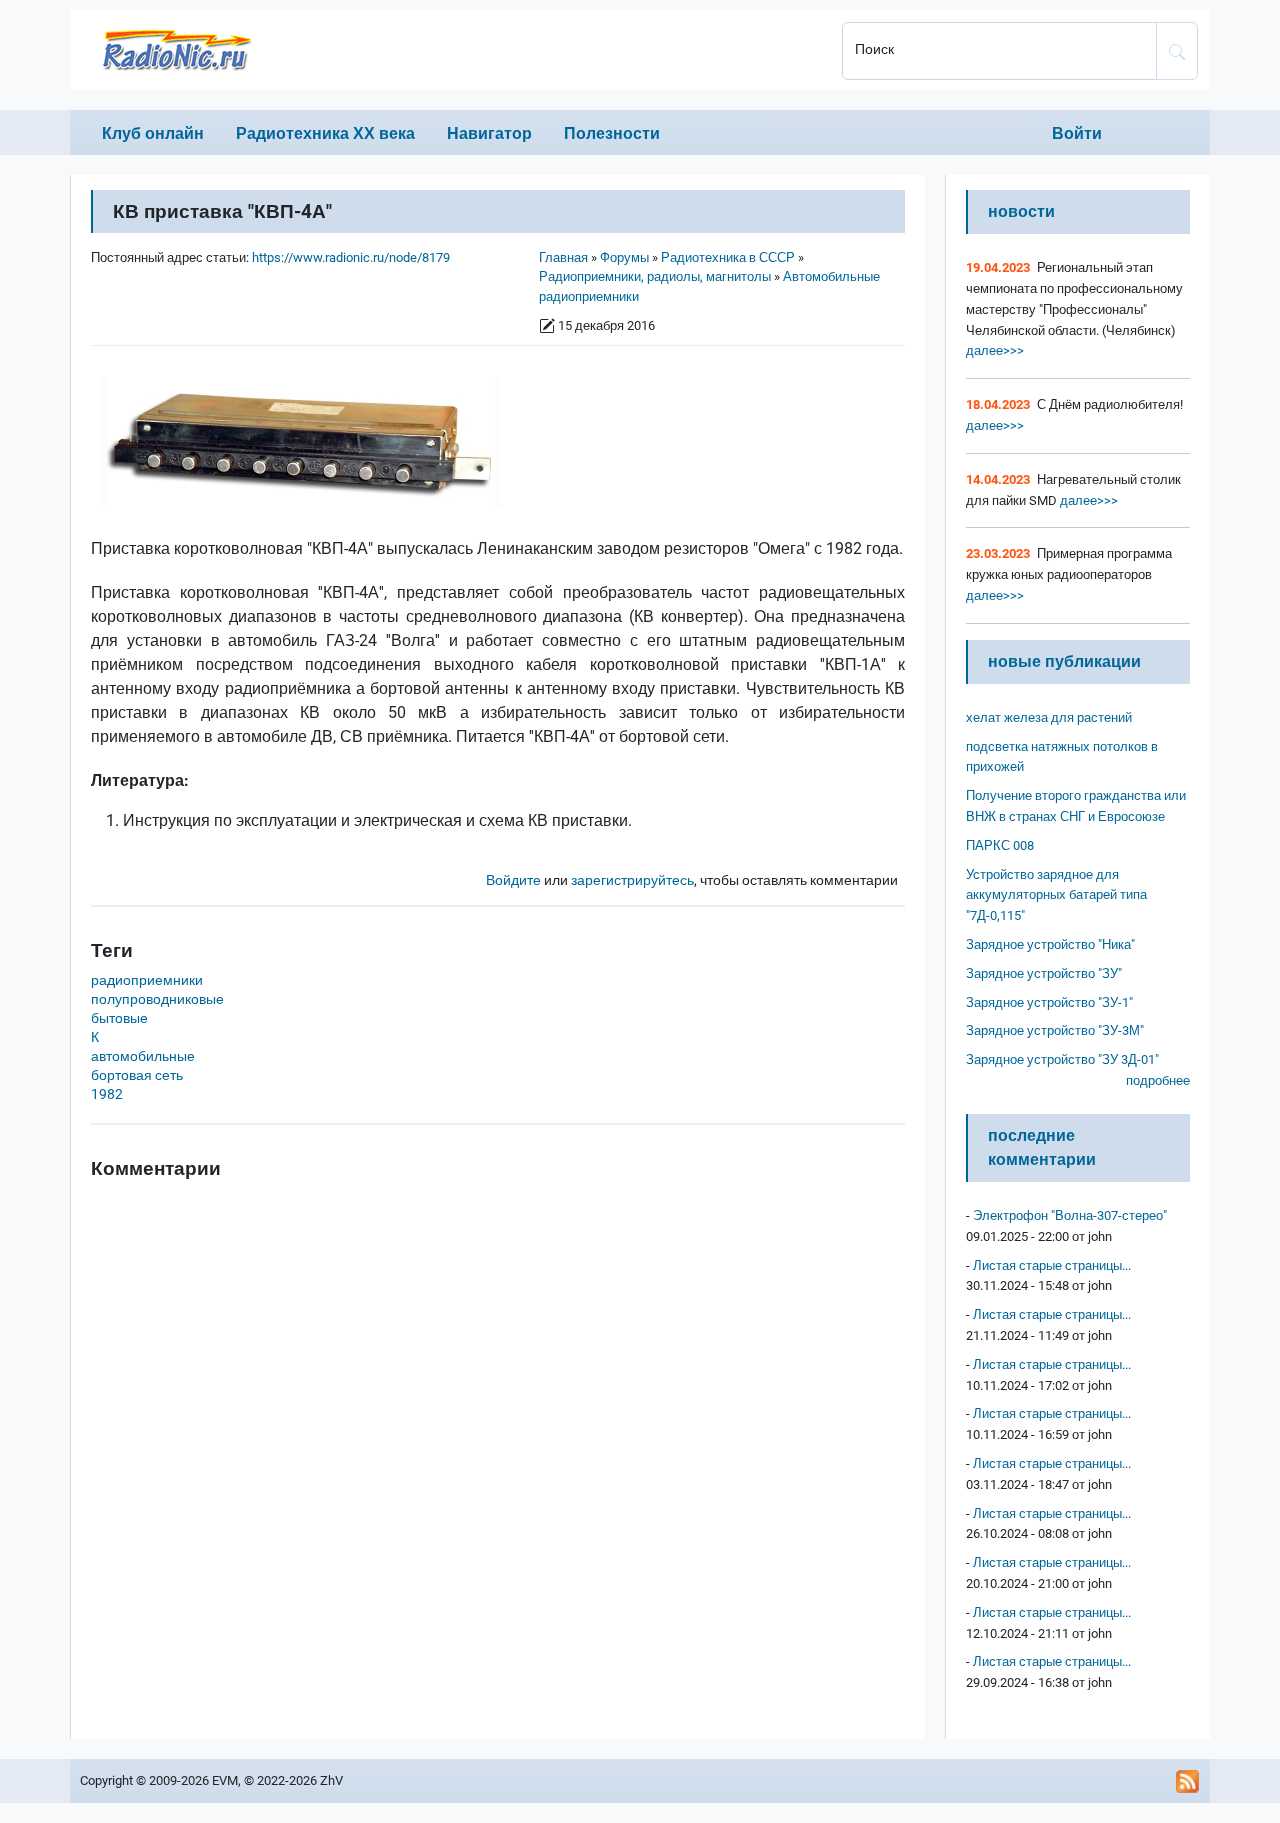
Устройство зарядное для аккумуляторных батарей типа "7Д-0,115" (1056, 895)
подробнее (1158, 1080)
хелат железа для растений (1049, 717)
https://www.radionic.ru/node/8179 (351, 257)
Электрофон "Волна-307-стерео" (1070, 1215)
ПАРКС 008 (1000, 845)
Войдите (513, 880)
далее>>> (995, 350)
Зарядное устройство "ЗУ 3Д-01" (1062, 1059)
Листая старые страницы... (1052, 1265)
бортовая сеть (137, 1075)
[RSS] (1188, 1781)
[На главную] (450, 50)
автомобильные (143, 1056)
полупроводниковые (157, 999)
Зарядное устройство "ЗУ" (1044, 973)
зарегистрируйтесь (632, 880)
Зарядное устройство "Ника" (1050, 944)
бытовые (119, 1018)
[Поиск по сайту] (1177, 51)
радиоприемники (147, 980)
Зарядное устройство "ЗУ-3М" (1055, 1030)
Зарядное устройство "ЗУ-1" (1049, 1002)
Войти (1077, 133)
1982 (107, 1094)
